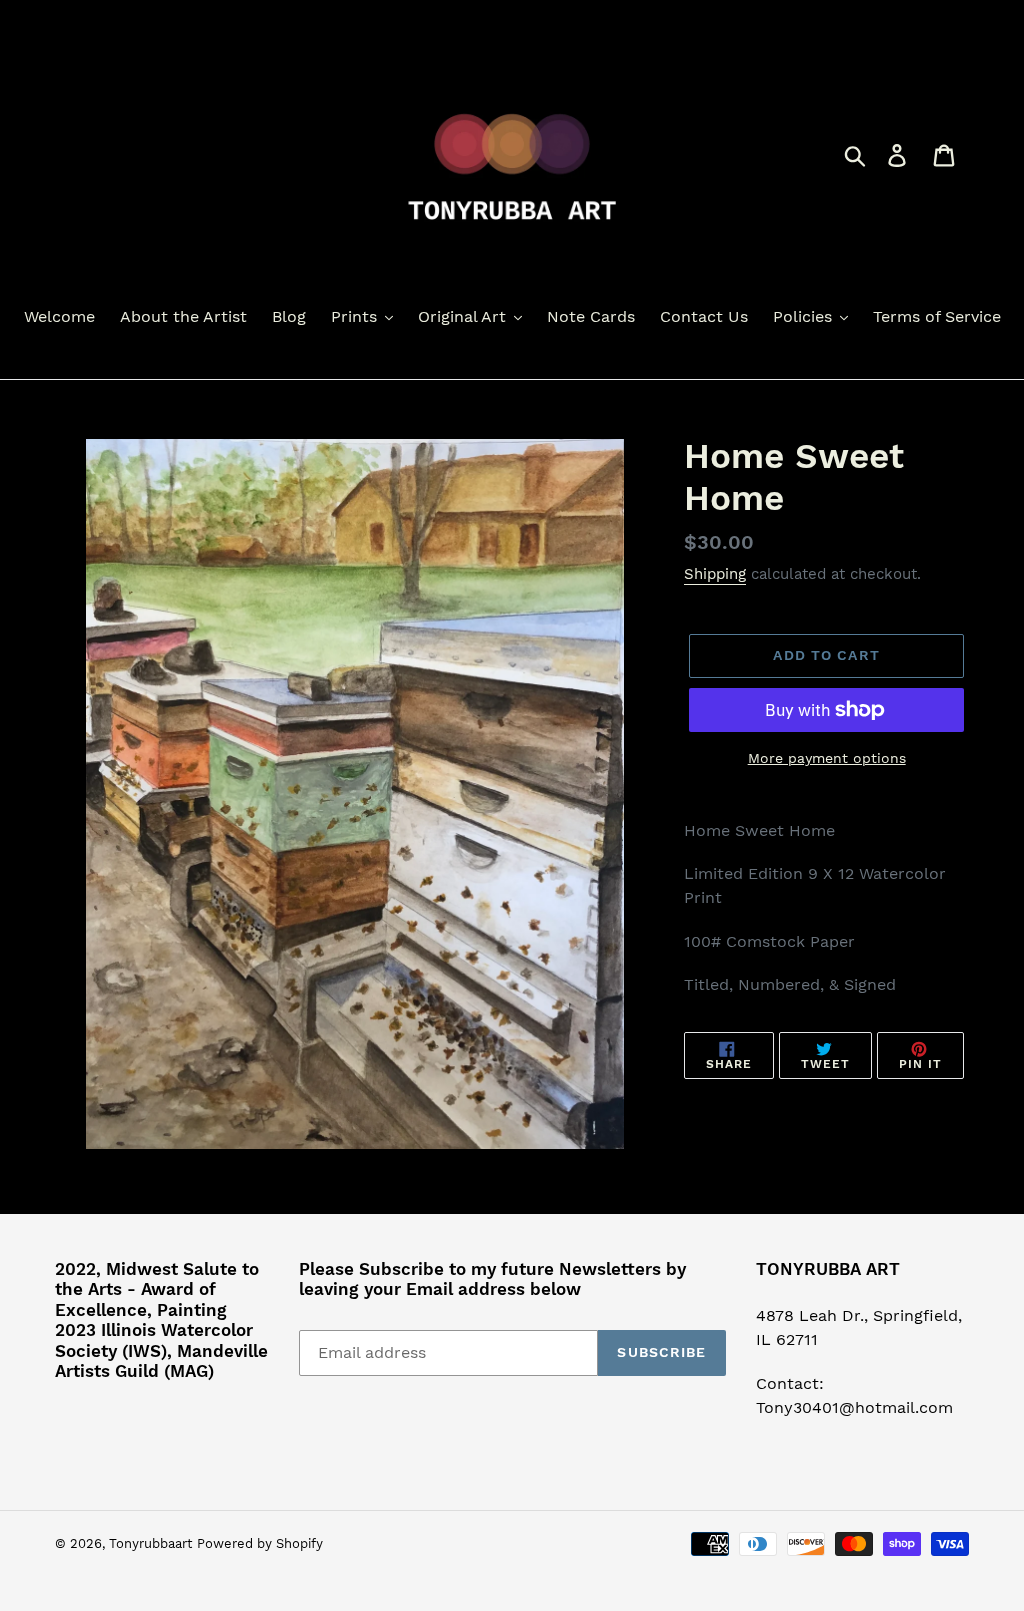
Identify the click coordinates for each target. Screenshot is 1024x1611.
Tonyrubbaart (150, 1543)
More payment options (827, 758)
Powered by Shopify (260, 1543)
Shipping (715, 574)
